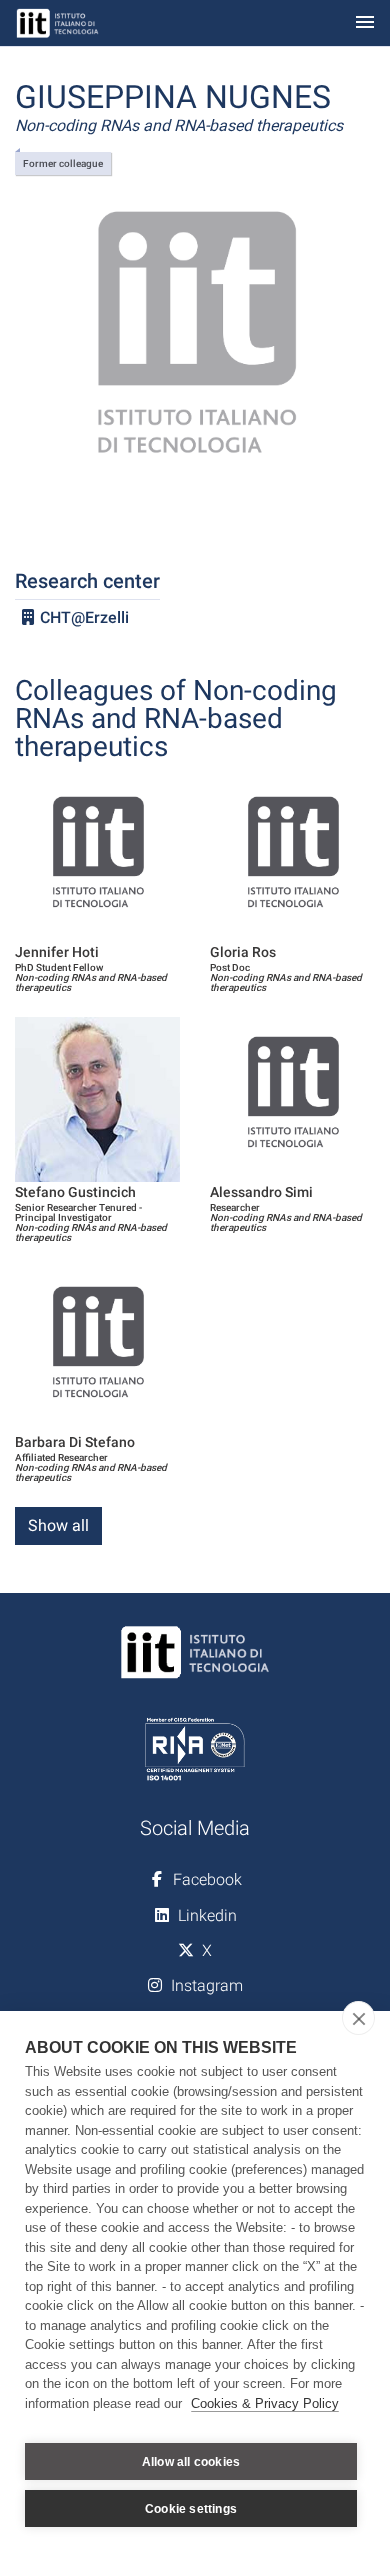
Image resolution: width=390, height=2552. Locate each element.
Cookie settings (191, 2509)
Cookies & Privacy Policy (265, 2403)
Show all (58, 1525)
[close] (358, 2018)
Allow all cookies (191, 2462)
